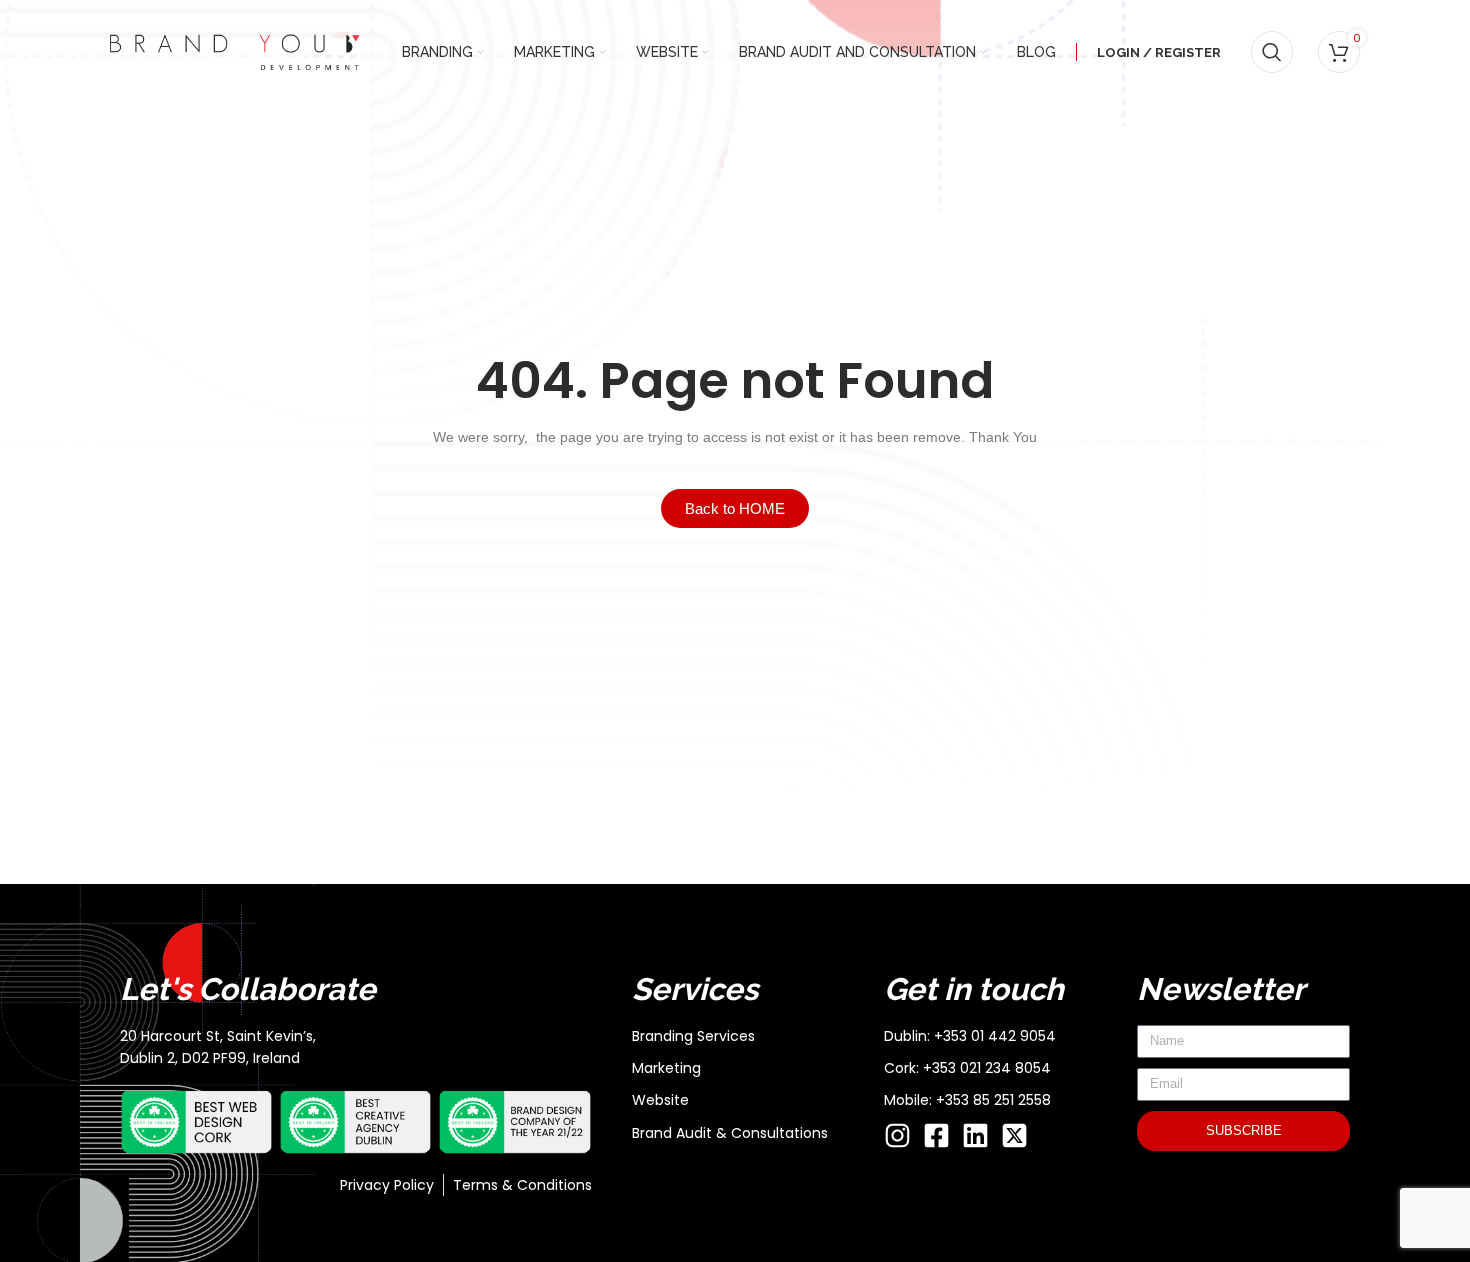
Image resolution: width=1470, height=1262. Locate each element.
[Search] (1272, 52)
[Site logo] (235, 51)
